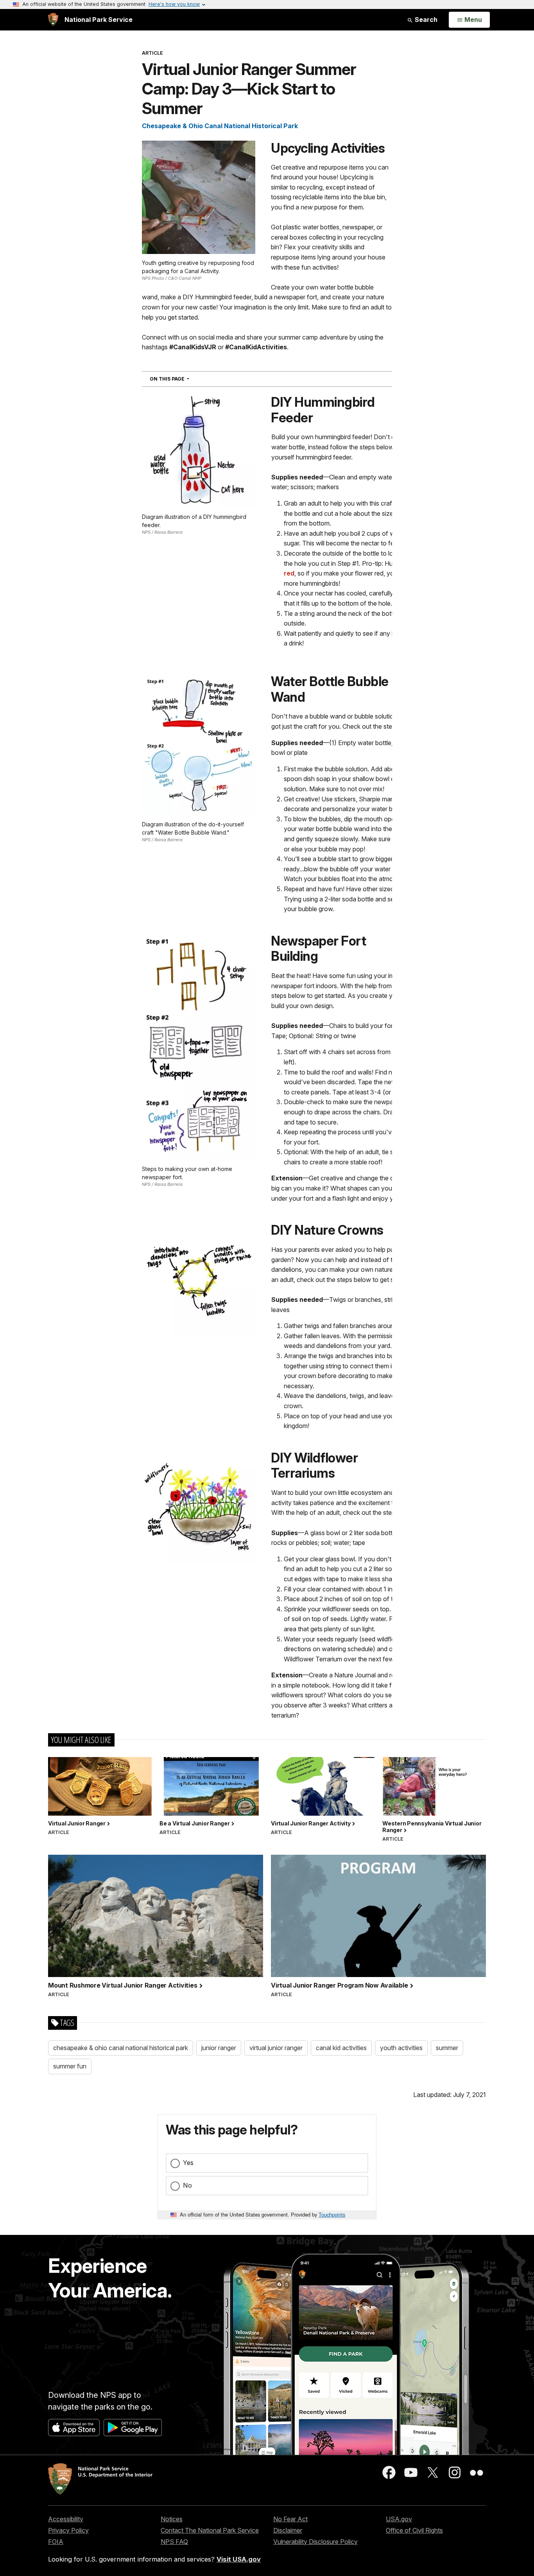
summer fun (70, 2066)
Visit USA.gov (239, 2559)
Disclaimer (288, 2530)
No (187, 2185)
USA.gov (399, 2519)
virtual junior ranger (276, 2048)
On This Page (184, 379)
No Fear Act (290, 2519)
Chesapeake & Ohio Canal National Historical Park (220, 126)
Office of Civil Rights (414, 2530)
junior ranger (219, 2048)
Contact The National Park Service (210, 2530)
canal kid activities (341, 2048)
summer (447, 2048)
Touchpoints (332, 2214)
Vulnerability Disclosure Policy (315, 2542)
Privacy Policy (68, 2530)
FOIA (56, 2542)
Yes (188, 2163)
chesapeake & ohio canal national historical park (121, 2048)
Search (425, 20)
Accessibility (66, 2519)
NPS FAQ (174, 2542)
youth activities (401, 2048)
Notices (172, 2519)
